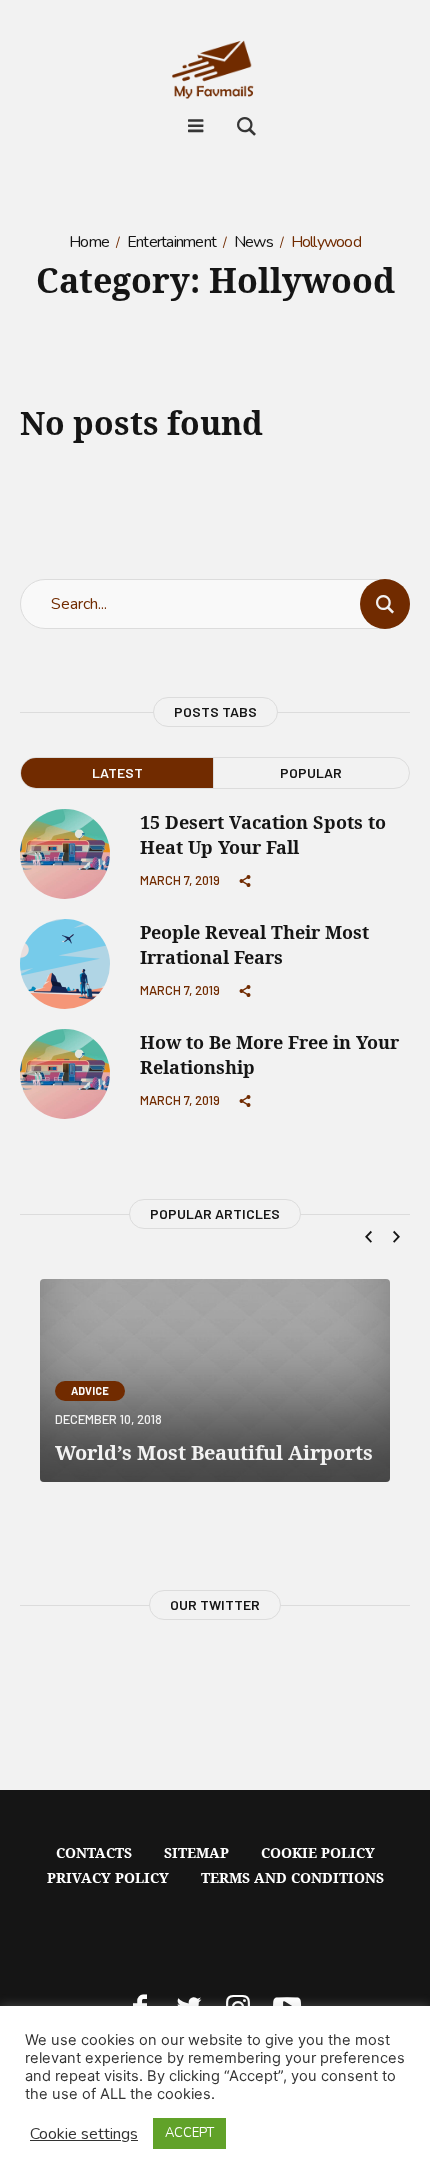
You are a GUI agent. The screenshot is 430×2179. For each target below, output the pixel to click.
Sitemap (196, 1852)
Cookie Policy (318, 1852)
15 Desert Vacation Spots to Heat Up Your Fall (263, 834)
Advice (90, 1390)
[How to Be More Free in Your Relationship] (65, 1072)
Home (89, 242)
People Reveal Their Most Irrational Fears (254, 944)
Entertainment (171, 242)
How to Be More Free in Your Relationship (269, 1054)
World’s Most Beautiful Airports (214, 1452)
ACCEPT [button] (189, 2133)
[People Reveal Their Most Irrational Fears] (65, 962)
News (253, 242)
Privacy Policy (108, 1877)
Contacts (94, 1852)
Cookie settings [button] (84, 2134)
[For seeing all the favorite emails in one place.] (215, 74)
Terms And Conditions (292, 1877)
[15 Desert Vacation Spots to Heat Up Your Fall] (65, 852)
